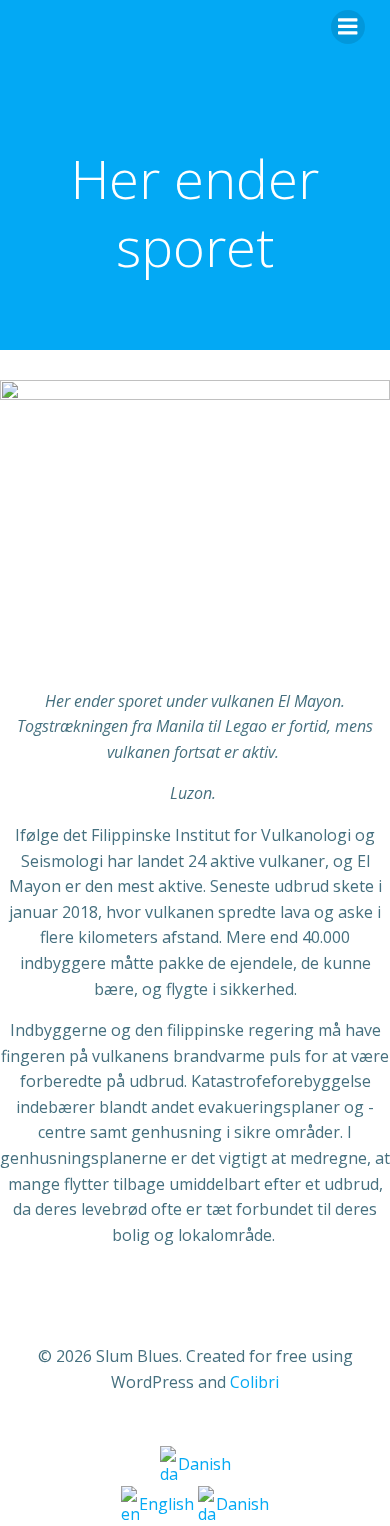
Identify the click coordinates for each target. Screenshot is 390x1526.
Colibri (254, 1382)
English (168, 1504)
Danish (204, 1464)
